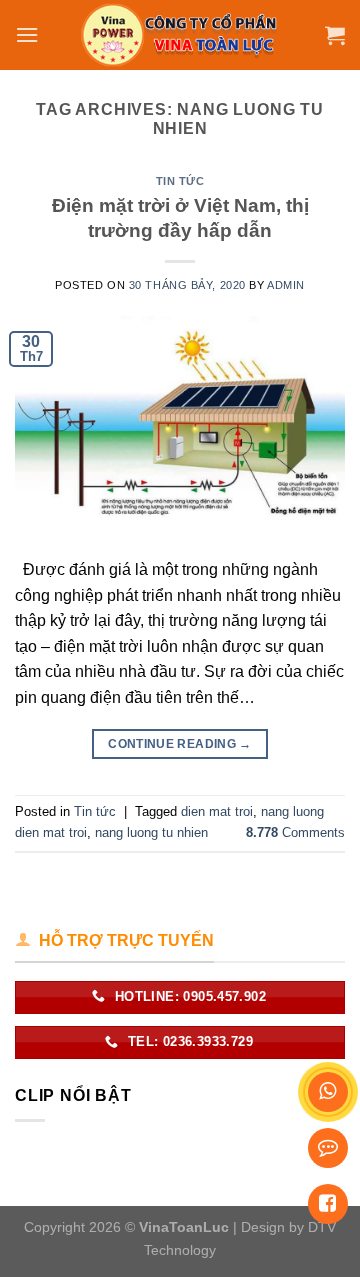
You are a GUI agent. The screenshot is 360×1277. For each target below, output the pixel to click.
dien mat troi (217, 811)
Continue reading (180, 744)
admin (286, 285)
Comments (295, 832)
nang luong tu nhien (151, 832)
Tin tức (180, 181)
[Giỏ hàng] (335, 35)
